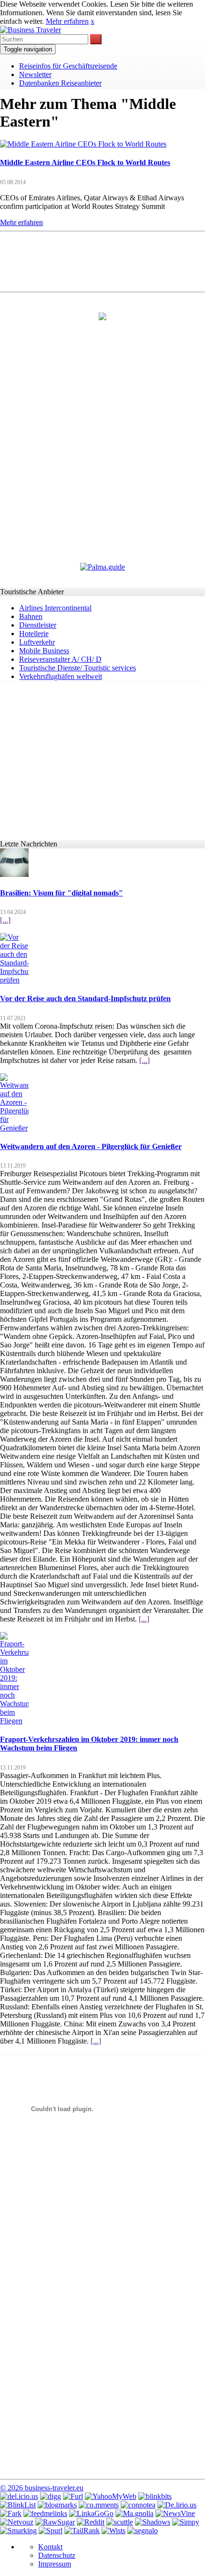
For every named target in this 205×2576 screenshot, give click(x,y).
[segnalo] (143, 2531)
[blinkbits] (155, 2496)
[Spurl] (51, 2531)
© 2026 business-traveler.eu (42, 2488)
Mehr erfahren (67, 21)
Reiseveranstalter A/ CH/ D (60, 659)
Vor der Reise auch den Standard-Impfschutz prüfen (85, 998)
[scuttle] (120, 2522)
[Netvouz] (17, 2522)
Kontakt (50, 2547)
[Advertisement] (102, 261)
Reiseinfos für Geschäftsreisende (68, 66)
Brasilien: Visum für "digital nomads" (61, 893)
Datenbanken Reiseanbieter (60, 83)
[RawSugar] (55, 2522)
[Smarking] (18, 2531)
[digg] (51, 2496)
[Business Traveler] (31, 30)
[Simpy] (186, 2522)
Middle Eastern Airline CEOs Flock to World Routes (85, 162)
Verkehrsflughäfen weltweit (61, 676)
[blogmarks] (57, 2505)
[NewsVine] (175, 2513)
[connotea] (138, 2505)
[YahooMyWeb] (111, 2496)
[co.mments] (99, 2505)
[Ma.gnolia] (134, 2513)
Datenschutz (57, 2555)
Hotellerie (34, 634)
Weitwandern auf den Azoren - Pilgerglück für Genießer (91, 1146)
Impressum (55, 2564)
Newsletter (35, 74)
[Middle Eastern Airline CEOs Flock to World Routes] (83, 144)
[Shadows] (153, 2522)
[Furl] (73, 2496)
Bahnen (31, 616)
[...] (5, 920)
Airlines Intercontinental (55, 608)
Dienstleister (38, 625)
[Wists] (113, 2531)
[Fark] (11, 2513)
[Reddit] (91, 2522)
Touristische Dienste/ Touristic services (77, 668)
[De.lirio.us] (177, 2505)
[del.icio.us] (19, 2496)
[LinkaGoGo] (91, 2513)
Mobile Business (44, 651)
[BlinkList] (18, 2505)
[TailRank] (82, 2531)
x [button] (92, 21)
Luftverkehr (37, 642)
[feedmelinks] (45, 2513)
